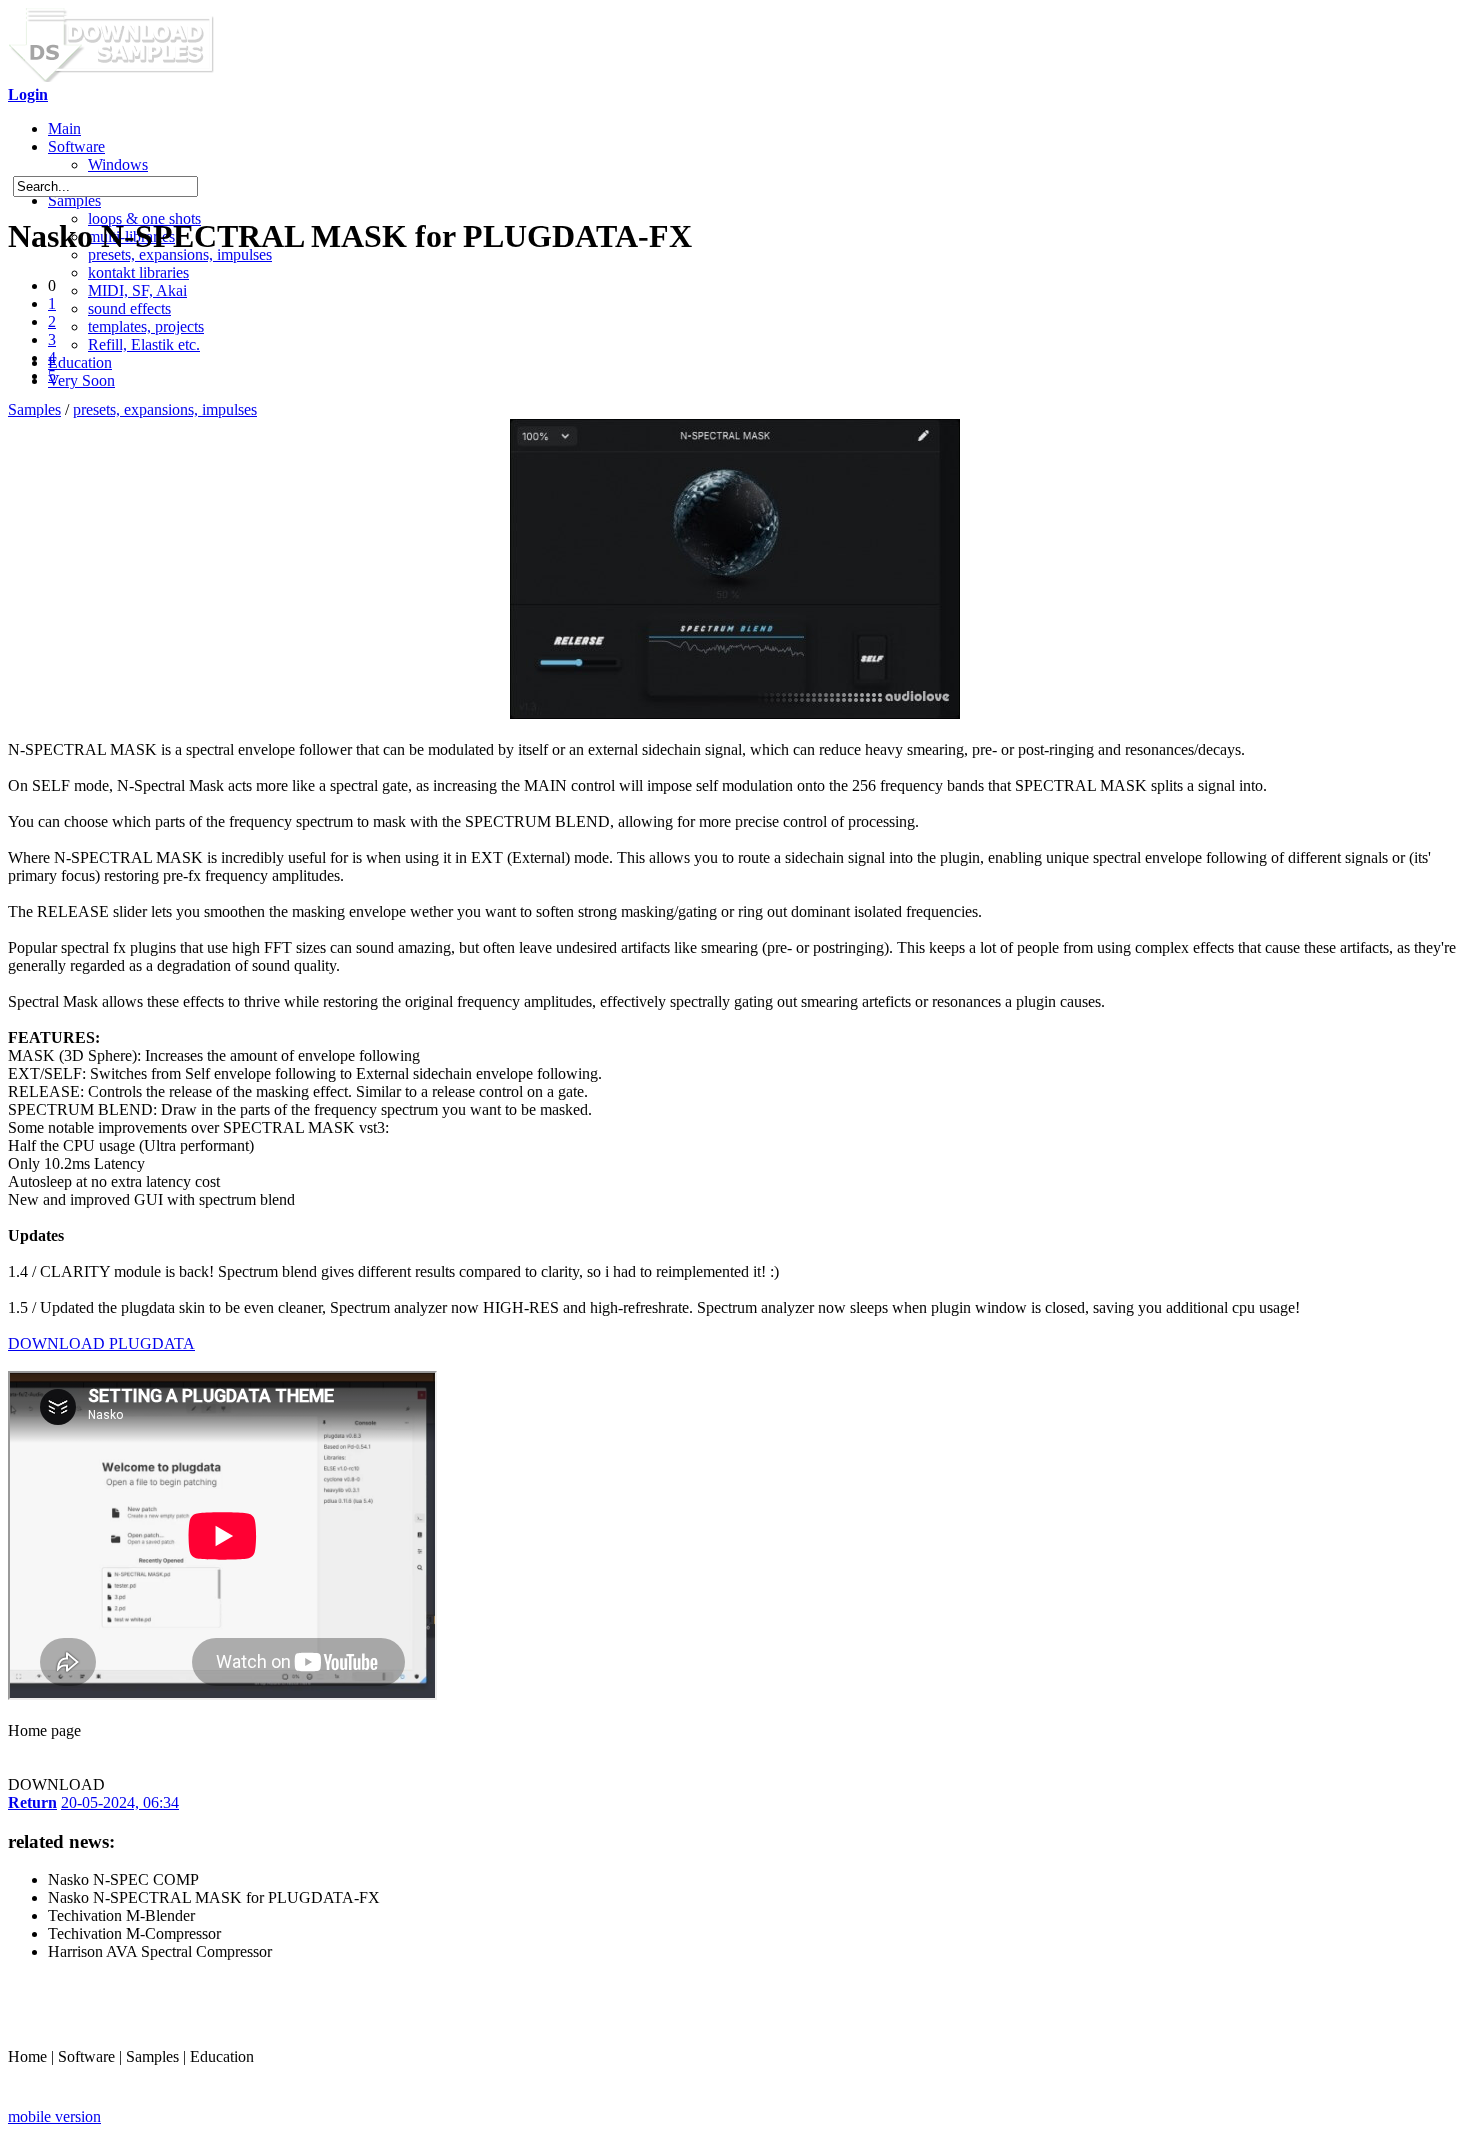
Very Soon (81, 380)
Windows (118, 164)
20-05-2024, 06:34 (120, 1802)
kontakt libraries (138, 272)
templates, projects (146, 326)
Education (80, 362)
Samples (74, 200)
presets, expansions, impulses (165, 409)
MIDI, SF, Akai (137, 290)
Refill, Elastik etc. (144, 344)
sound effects (129, 308)
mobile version (54, 2116)
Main (64, 128)
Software (76, 146)
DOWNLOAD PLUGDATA (101, 1343)
